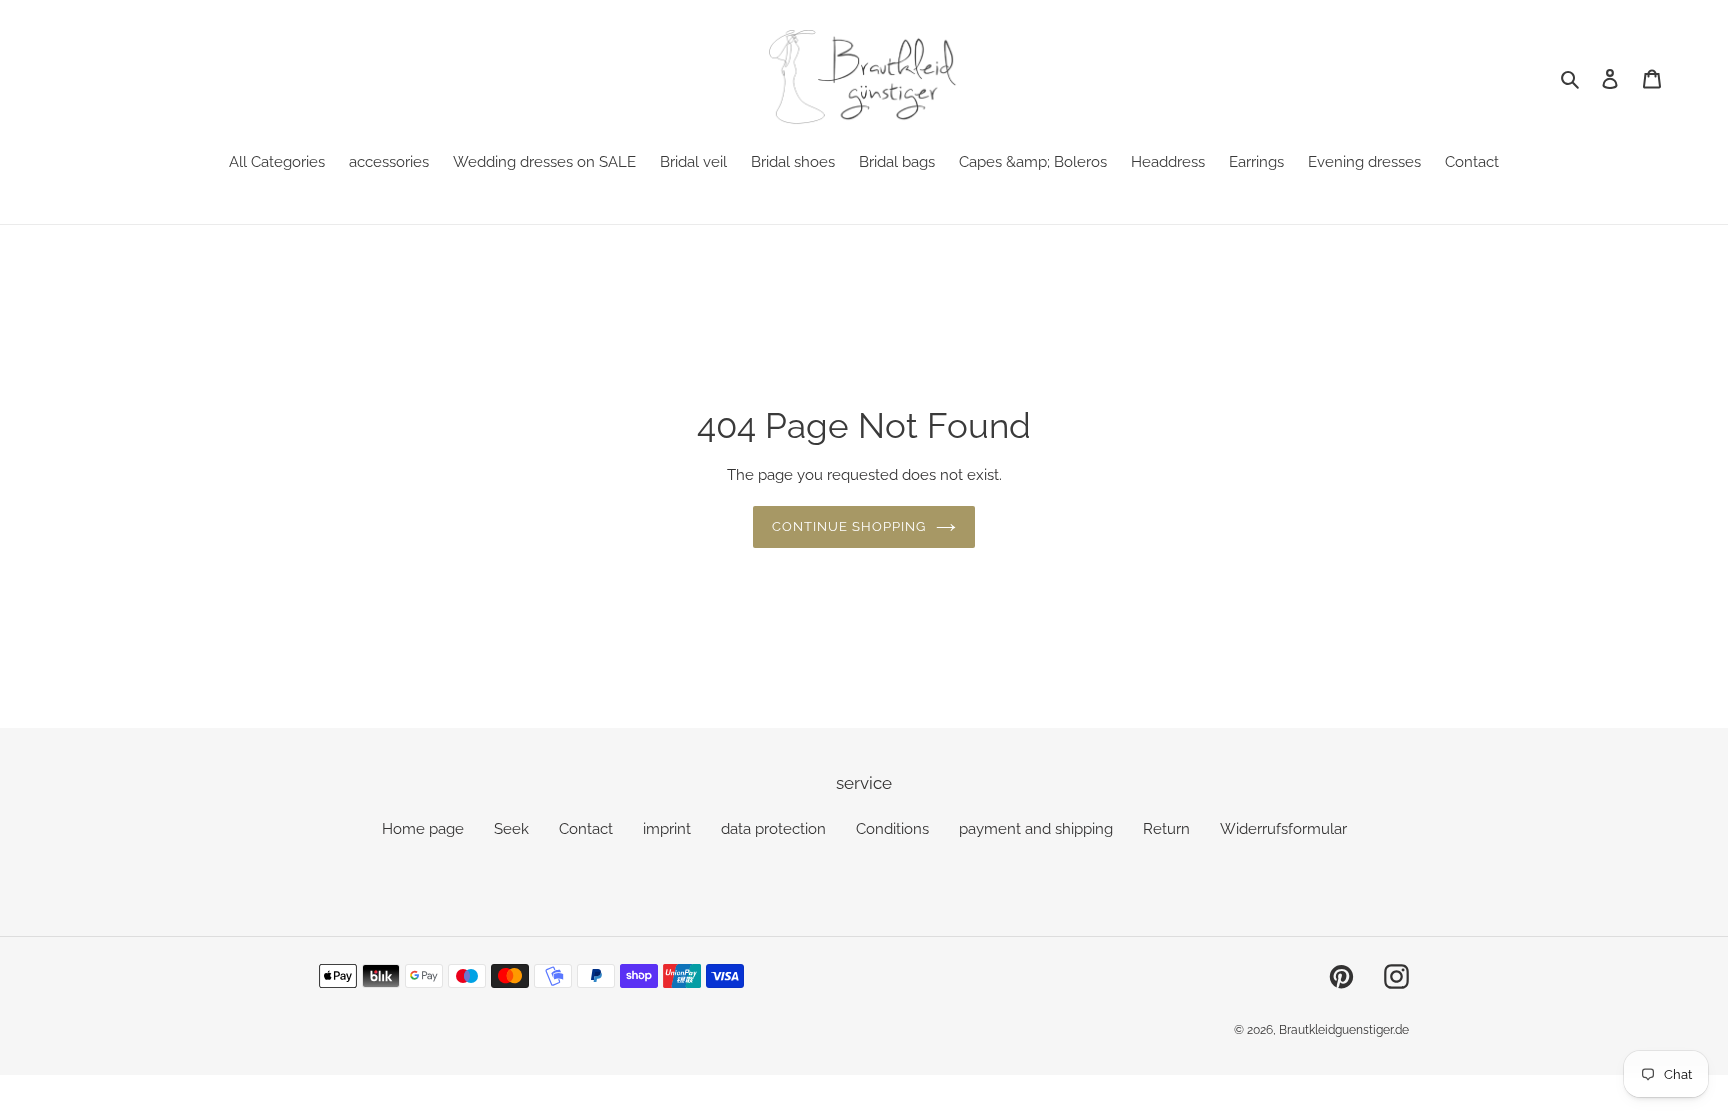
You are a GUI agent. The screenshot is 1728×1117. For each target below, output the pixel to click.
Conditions (892, 829)
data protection (773, 829)
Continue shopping (849, 526)
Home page (423, 829)
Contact (586, 829)
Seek (511, 829)
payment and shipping (1036, 829)
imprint (667, 829)
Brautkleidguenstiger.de (1344, 1030)
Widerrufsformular (1283, 829)
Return (1166, 829)
